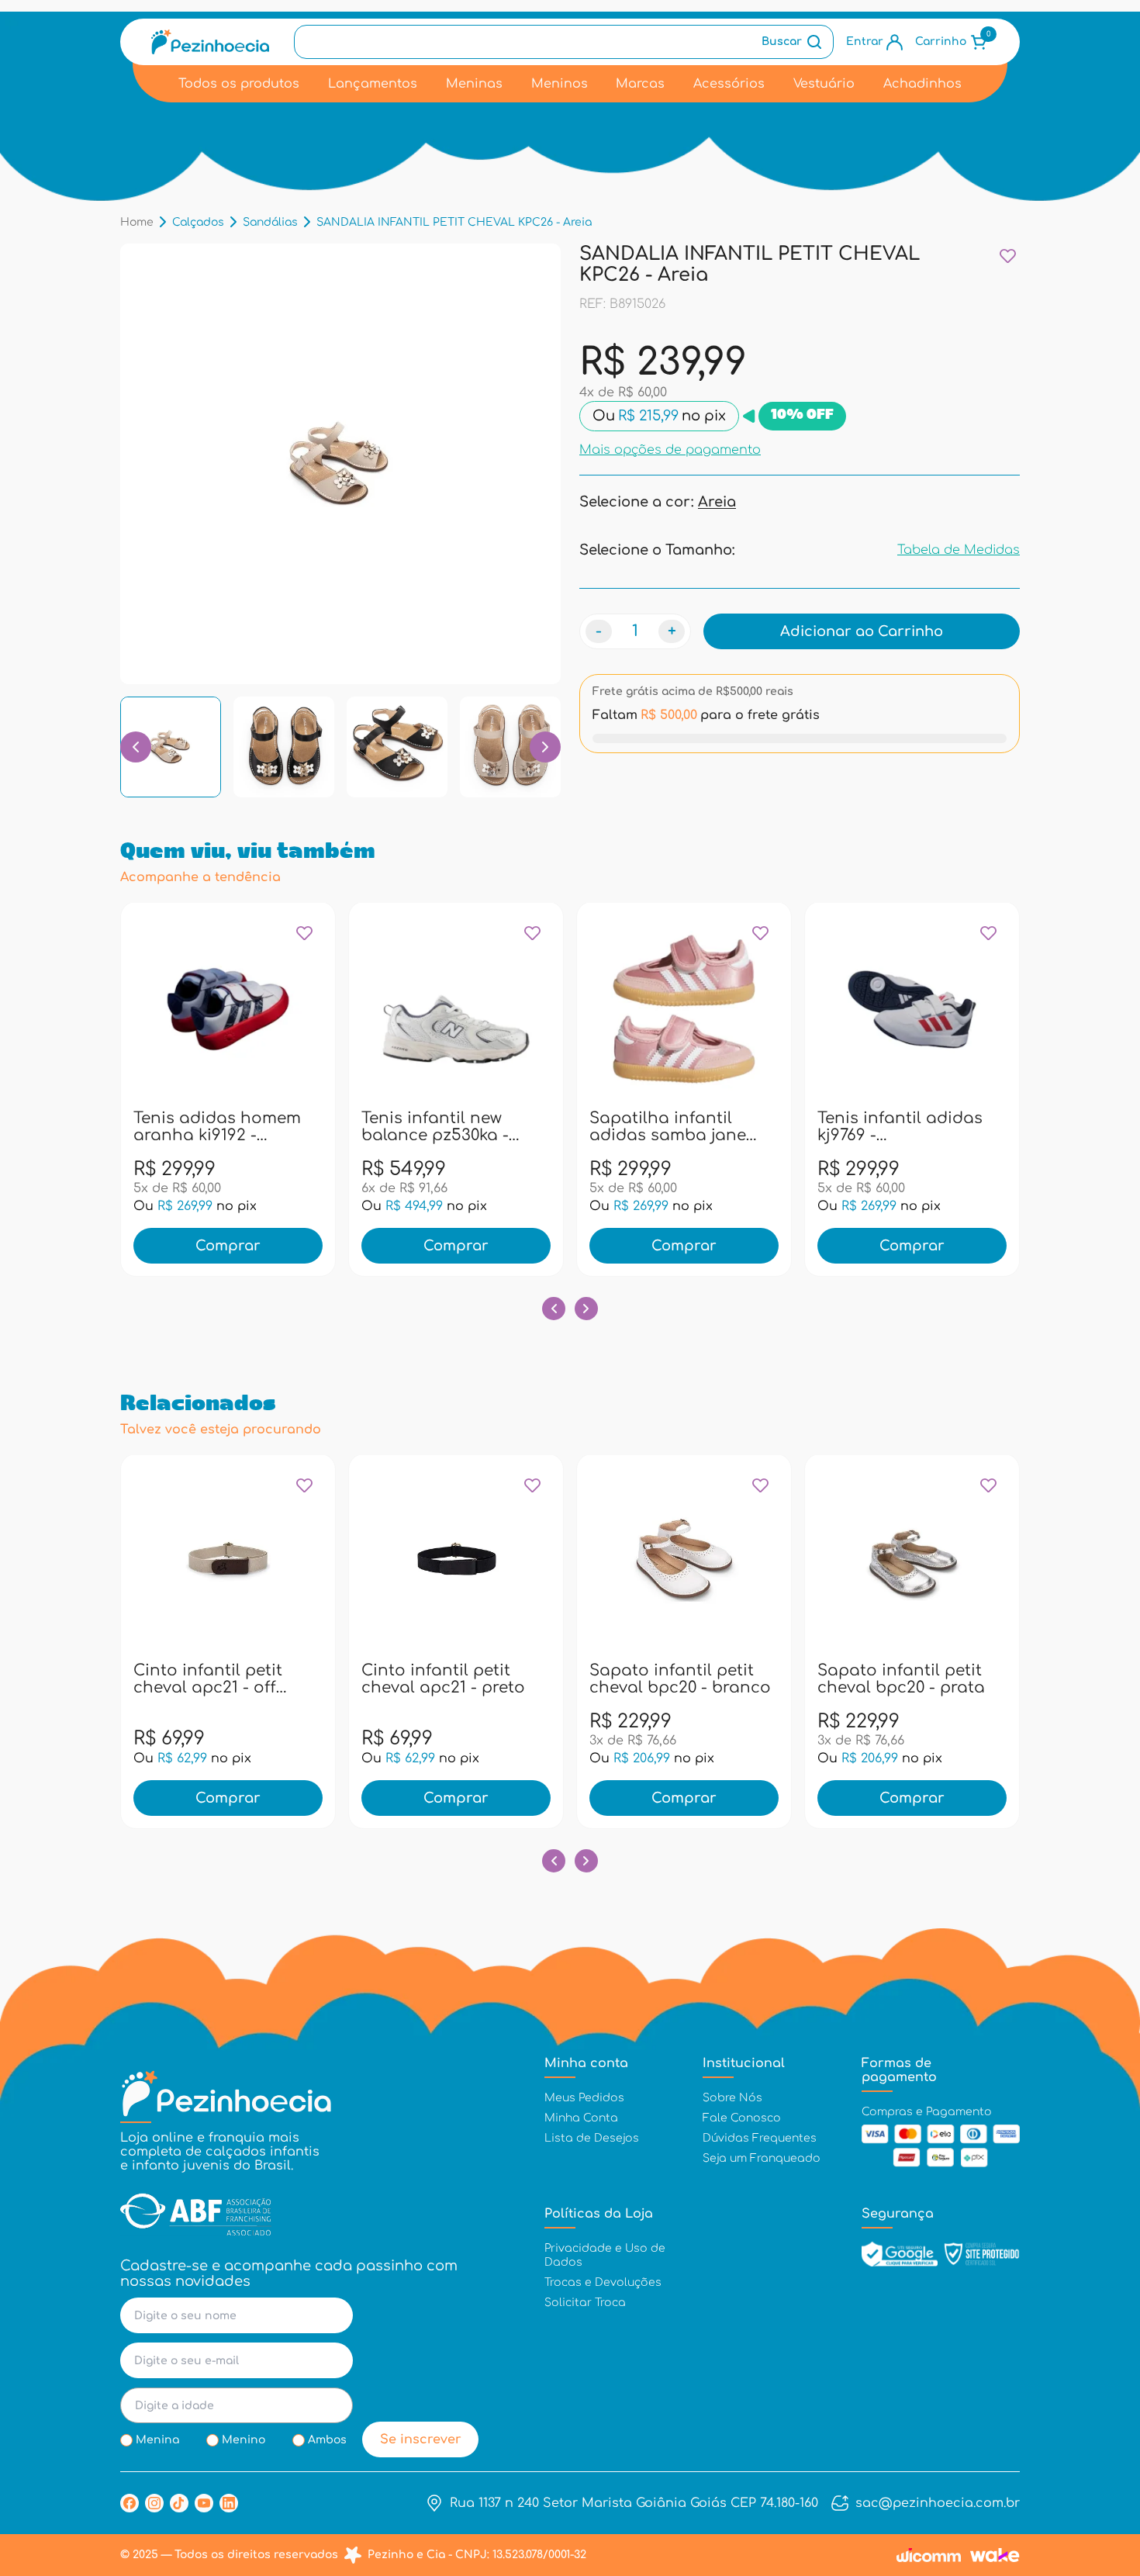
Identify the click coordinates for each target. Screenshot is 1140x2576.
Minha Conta (581, 2118)
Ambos (327, 2440)
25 (307, 1125)
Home (137, 222)
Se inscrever (421, 2439)
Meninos (560, 84)
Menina (157, 2440)
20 (140, 1125)
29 (435, 1125)
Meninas (474, 84)
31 (502, 1125)
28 (402, 1125)
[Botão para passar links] (545, 747)
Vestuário (824, 84)
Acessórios (729, 84)
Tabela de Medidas (959, 550)
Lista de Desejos (592, 2138)
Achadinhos (922, 84)
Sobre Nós (732, 2098)
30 (468, 1125)
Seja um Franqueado (762, 2158)
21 (174, 1125)
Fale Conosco (742, 2118)
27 (368, 1125)
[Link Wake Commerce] (995, 2555)
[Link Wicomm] (929, 2555)
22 (207, 1125)
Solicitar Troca (585, 2303)
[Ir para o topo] (1096, 2481)
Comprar (228, 1246)
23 (240, 1125)
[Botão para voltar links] (136, 747)
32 (535, 1125)
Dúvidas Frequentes (760, 2138)
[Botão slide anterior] (554, 1309)
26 (824, 1125)
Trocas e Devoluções (603, 2282)
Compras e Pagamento (927, 2112)
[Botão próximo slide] (586, 1309)
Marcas (640, 84)
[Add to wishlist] (1008, 256)
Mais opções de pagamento (670, 450)
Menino (244, 2440)
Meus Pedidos (584, 2098)
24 (274, 1125)
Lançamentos (373, 84)
